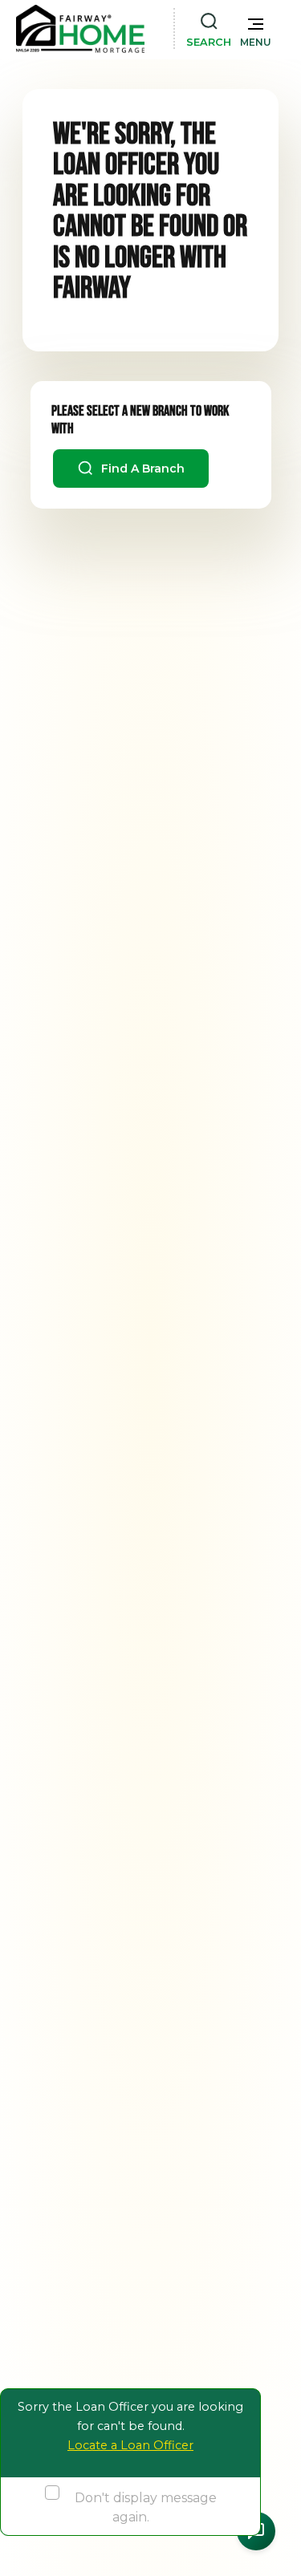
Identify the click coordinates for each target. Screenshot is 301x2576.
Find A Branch (141, 469)
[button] (256, 29)
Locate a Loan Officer (130, 2445)
